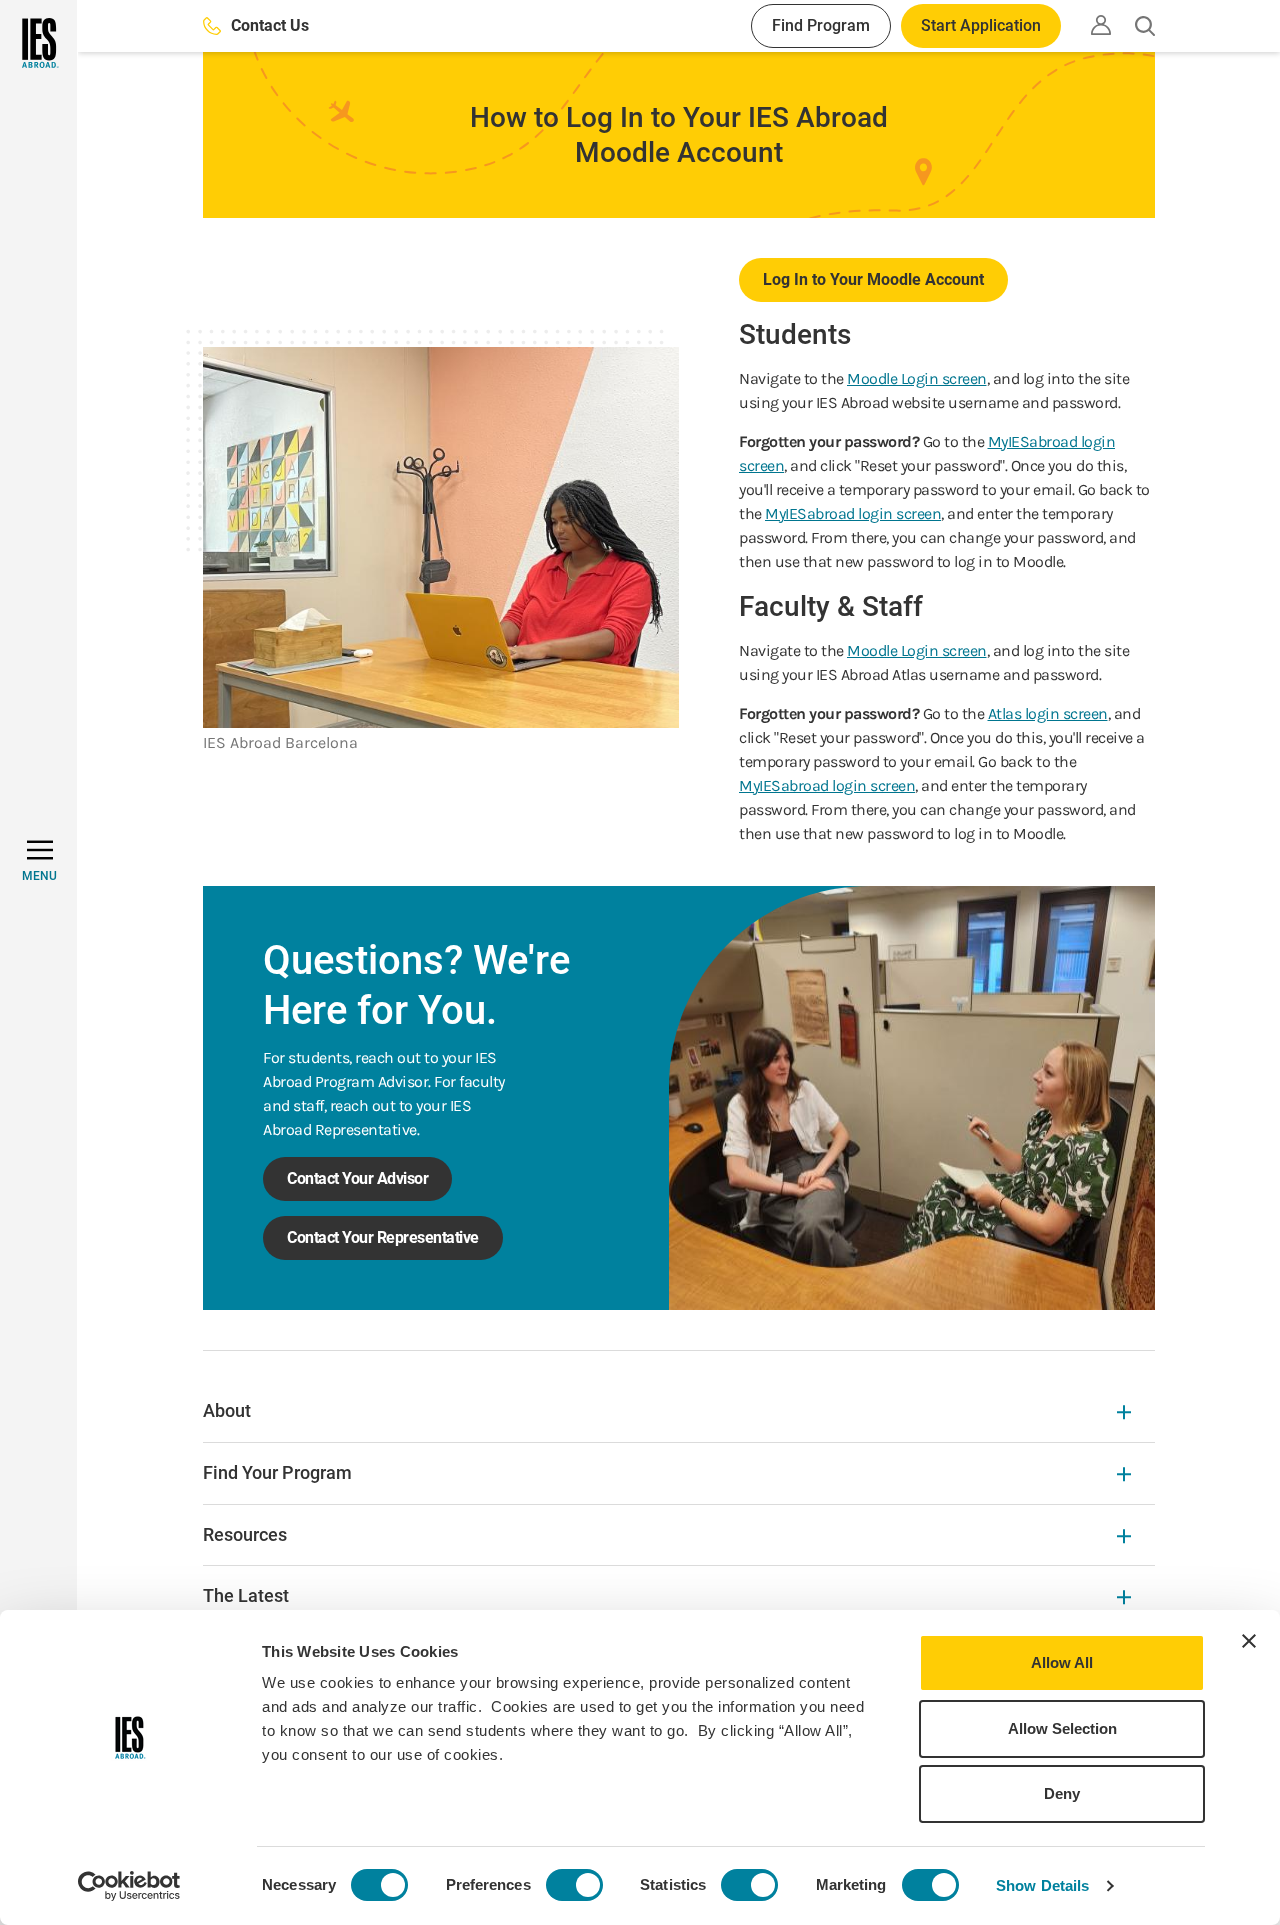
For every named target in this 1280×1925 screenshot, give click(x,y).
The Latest (246, 1595)
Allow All (1062, 1662)
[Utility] (1101, 25)
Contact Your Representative (383, 1237)
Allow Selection (1062, 1728)
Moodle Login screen (917, 378)
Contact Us (270, 25)
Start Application (981, 25)
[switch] (574, 1885)
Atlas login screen (1048, 713)
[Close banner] (1249, 1641)
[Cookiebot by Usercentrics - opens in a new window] (129, 1886)
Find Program (821, 25)
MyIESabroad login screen (853, 513)
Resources (245, 1534)
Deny (1062, 1793)
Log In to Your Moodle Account (873, 279)
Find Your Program (277, 1472)
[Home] (38, 43)
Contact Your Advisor (357, 1178)
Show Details (1042, 1885)
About (227, 1410)
